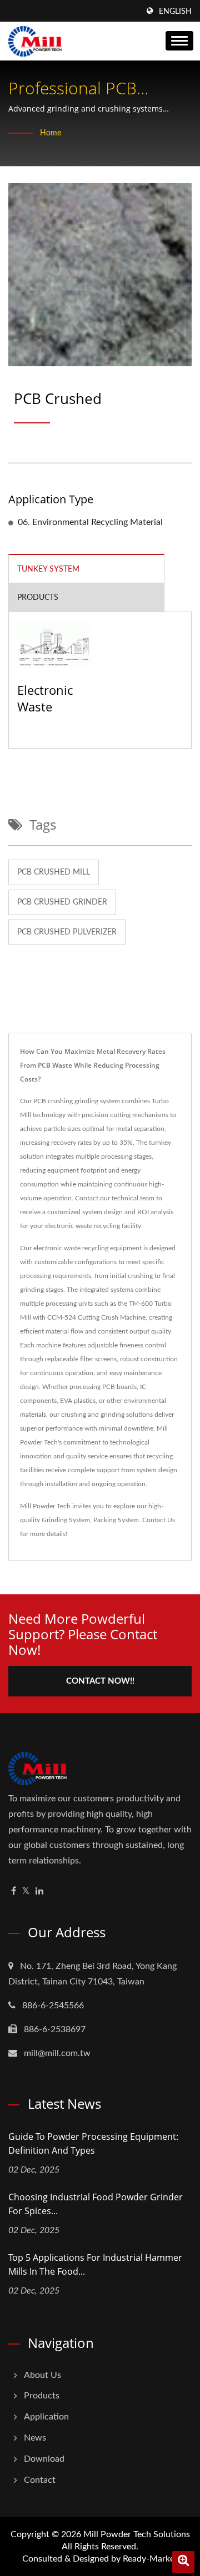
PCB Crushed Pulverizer (67, 932)
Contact (40, 2480)
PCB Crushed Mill (54, 872)
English (175, 12)
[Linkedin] (39, 1891)
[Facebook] (14, 1891)
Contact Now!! (100, 1681)
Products (42, 2396)
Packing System (116, 1520)
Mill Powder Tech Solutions (137, 2534)
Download (44, 2459)
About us (42, 2375)
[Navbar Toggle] (179, 41)
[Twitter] (26, 1891)
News (35, 2438)
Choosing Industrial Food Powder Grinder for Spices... (96, 2204)
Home (51, 133)
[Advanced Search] (183, 2562)
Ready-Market (150, 2559)
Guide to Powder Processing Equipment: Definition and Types (93, 2143)
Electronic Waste (45, 698)
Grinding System (66, 1520)
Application (46, 2417)
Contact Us (159, 1520)
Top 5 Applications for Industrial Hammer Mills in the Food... (95, 2264)
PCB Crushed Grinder (62, 902)
